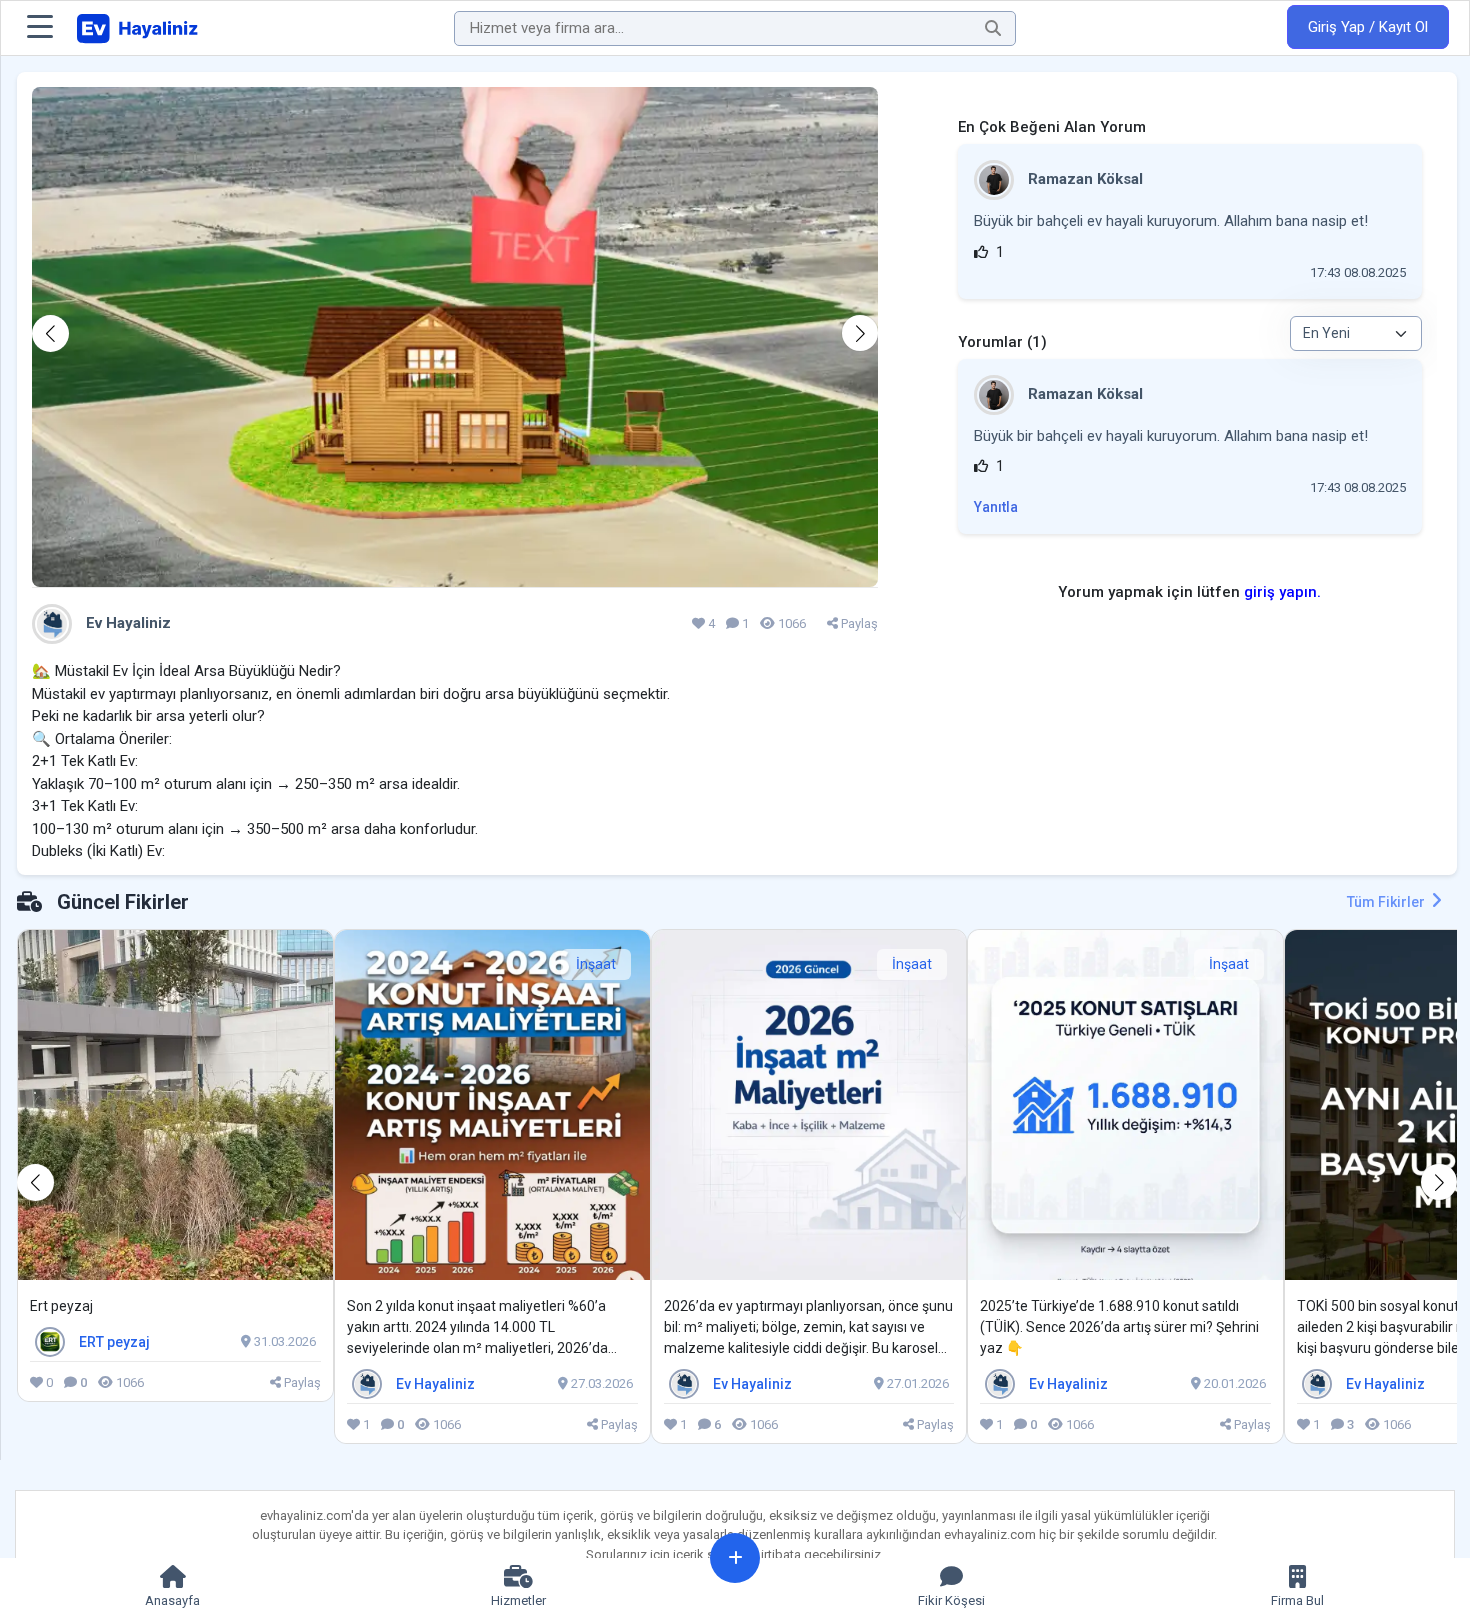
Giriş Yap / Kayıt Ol (1368, 27)
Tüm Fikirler (1387, 902)
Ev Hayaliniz (126, 623)
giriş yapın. (1282, 592)
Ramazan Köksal (1083, 179)
